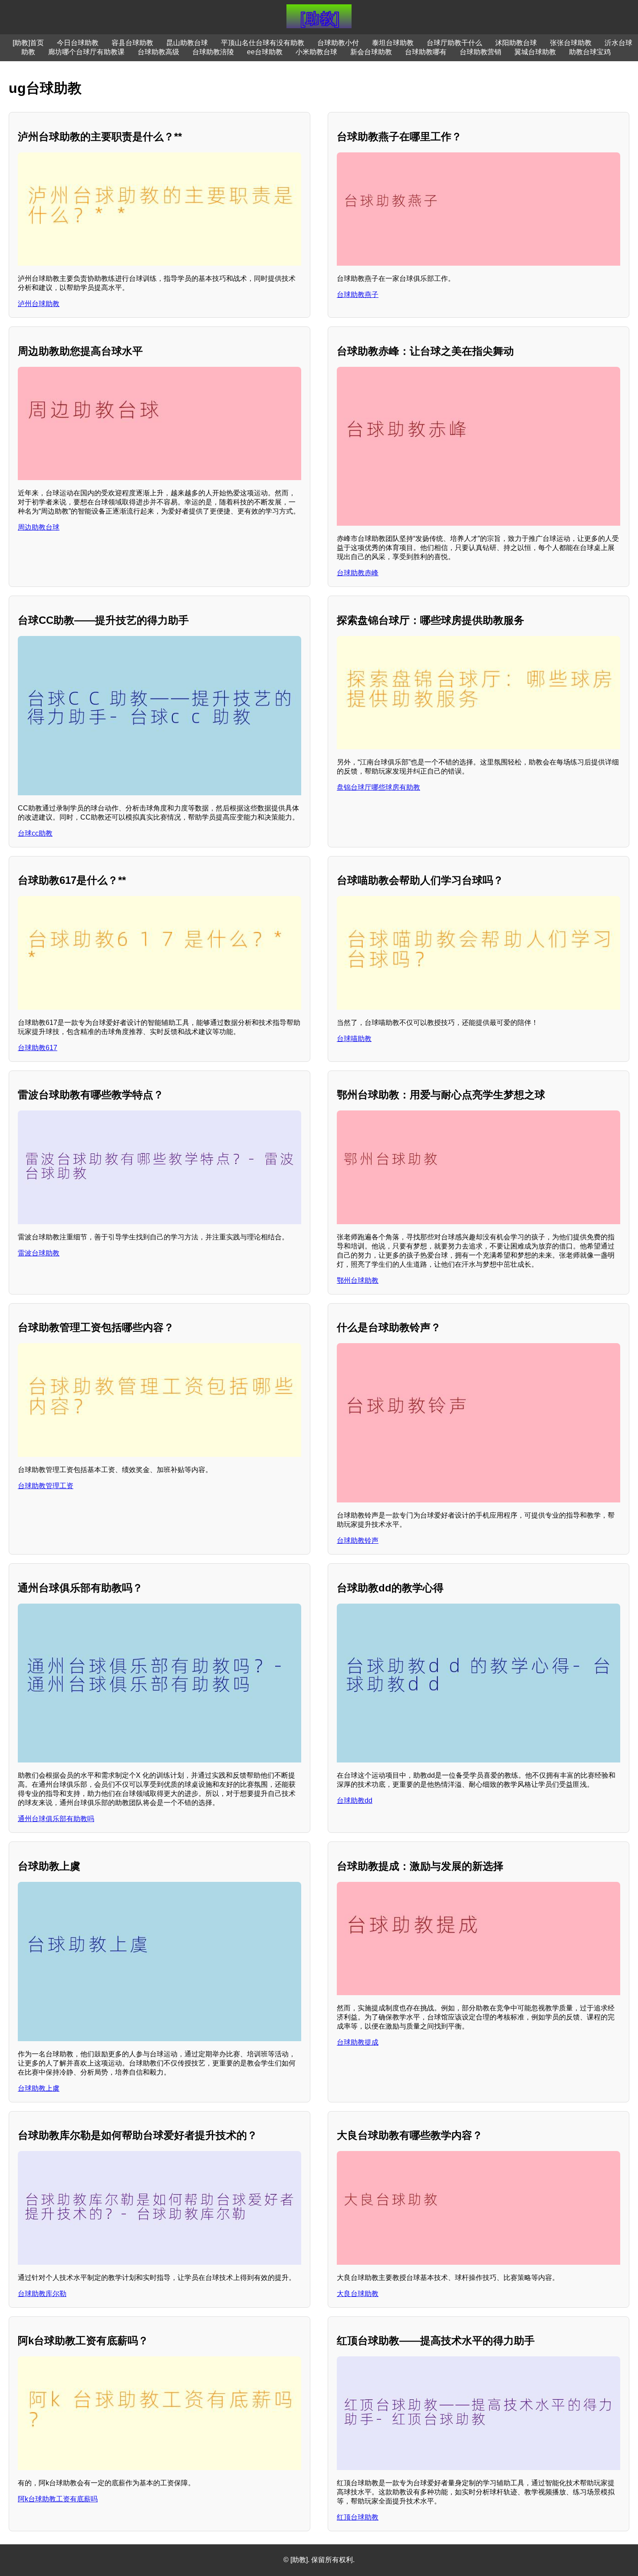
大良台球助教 (358, 2294)
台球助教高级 (158, 52)
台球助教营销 (480, 52)
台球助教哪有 (426, 52)
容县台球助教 (132, 43)
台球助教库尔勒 (42, 2294)
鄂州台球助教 (358, 1280)
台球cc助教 (35, 833)
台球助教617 (38, 1048)
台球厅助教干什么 (454, 43)
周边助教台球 (39, 527)
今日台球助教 (78, 43)
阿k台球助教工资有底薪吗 (58, 2499)
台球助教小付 (338, 43)
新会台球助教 (371, 52)
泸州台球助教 (39, 304)
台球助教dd (355, 1800)
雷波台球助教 (39, 1253)
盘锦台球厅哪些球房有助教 (378, 787)
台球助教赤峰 (358, 573)
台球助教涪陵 (213, 52)
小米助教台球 (316, 52)
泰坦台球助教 (393, 43)
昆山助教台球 (187, 43)
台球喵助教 (354, 1039)
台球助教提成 (358, 2042)
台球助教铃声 (358, 1540)
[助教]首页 (28, 43)
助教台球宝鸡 (590, 52)
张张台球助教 (571, 43)
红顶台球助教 (358, 2517)
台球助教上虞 (39, 2088)
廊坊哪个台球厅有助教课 (86, 52)
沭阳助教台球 (516, 43)
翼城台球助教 (535, 52)
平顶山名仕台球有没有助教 (263, 43)
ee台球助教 (265, 52)
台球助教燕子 (358, 295)
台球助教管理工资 (46, 1486)
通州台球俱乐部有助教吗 (56, 1819)
